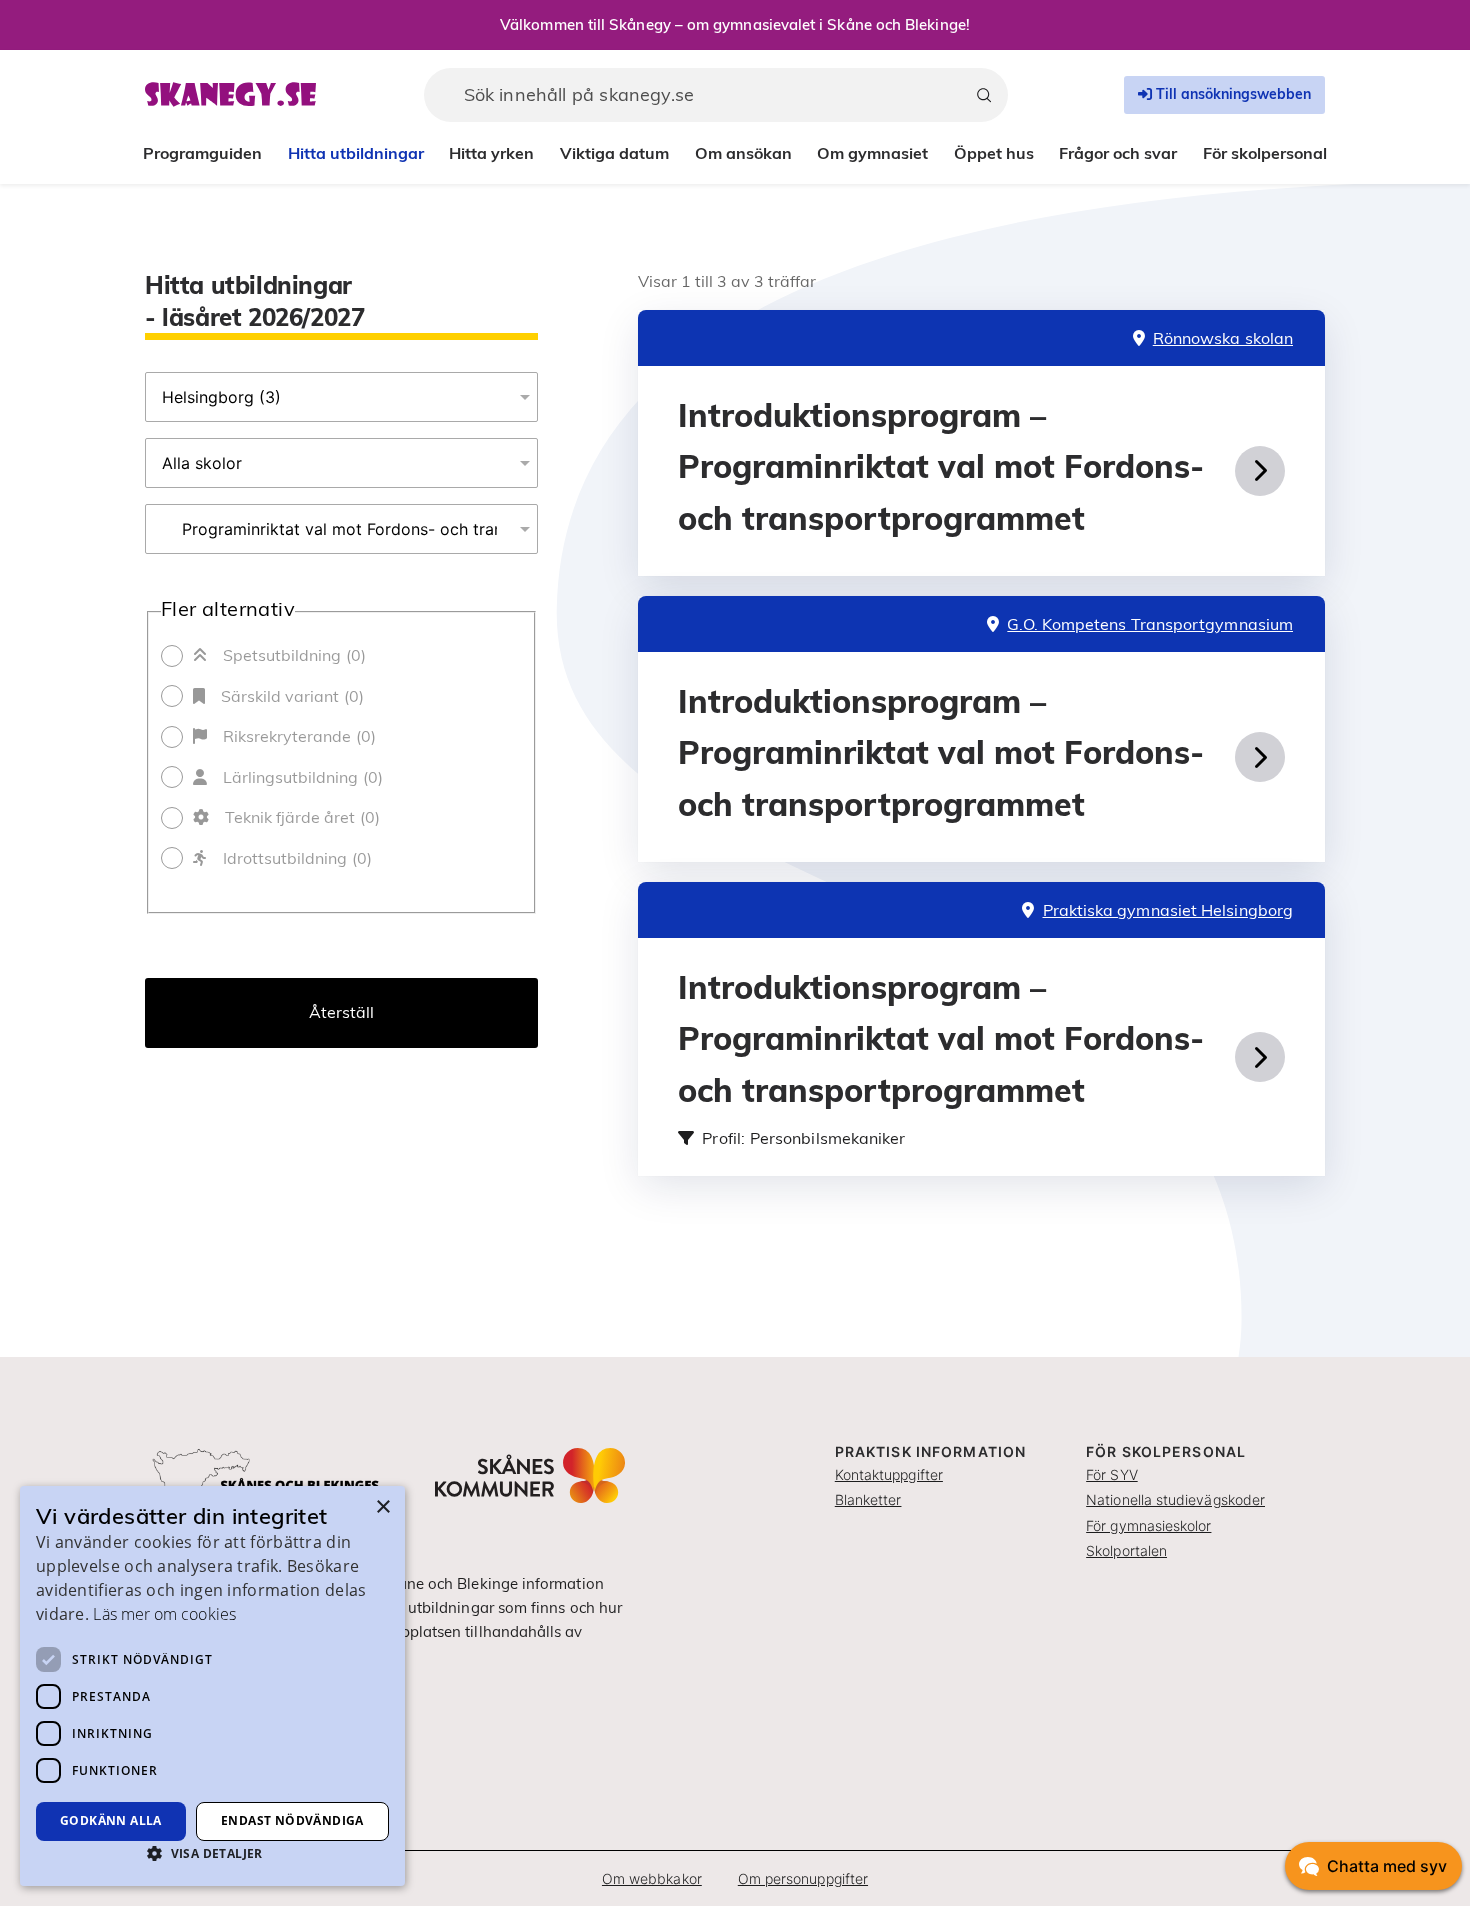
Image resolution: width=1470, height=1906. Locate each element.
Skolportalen (1126, 1550)
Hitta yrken (491, 153)
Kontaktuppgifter (889, 1474)
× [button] (382, 1507)
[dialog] (212, 1686)
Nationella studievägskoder (1175, 1499)
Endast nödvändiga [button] (292, 1820)
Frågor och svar (1118, 153)
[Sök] (984, 95)
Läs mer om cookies (164, 1614)
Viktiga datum (614, 153)
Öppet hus (994, 153)
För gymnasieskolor (1148, 1525)
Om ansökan (743, 153)
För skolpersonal (1265, 153)
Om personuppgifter (803, 1878)
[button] (212, 1853)
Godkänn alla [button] (111, 1820)
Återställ (341, 1012)
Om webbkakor (652, 1878)
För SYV (1112, 1474)
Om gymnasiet (872, 153)
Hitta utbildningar (356, 153)
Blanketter (868, 1499)
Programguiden (202, 153)
